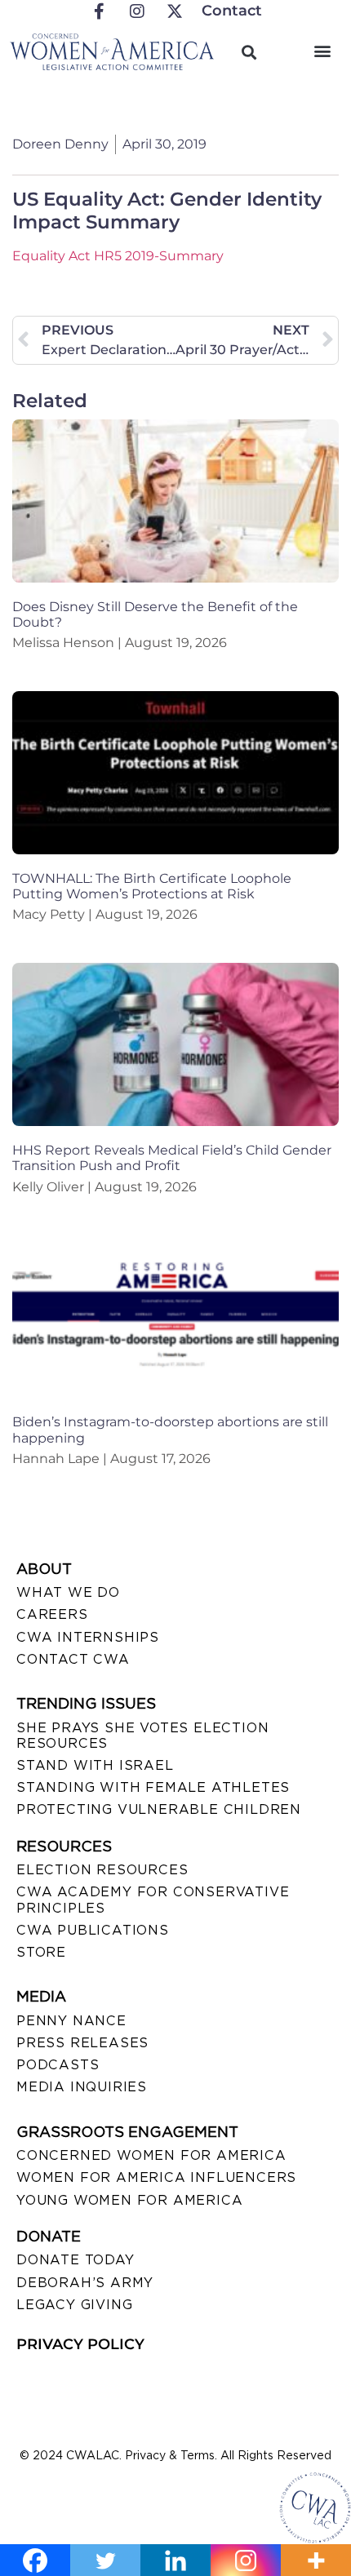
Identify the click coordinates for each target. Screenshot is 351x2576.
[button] (322, 50)
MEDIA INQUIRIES (82, 2087)
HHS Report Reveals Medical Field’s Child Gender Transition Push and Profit (172, 1158)
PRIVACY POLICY (80, 2344)
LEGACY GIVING (74, 2305)
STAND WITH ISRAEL (95, 1765)
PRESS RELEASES (82, 2043)
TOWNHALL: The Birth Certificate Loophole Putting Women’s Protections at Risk (152, 886)
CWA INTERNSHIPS (88, 1637)
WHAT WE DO (68, 1592)
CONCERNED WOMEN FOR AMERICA (151, 2155)
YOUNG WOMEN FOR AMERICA (129, 2200)
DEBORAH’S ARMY (85, 2283)
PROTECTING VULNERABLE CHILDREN (159, 1809)
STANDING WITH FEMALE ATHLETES (153, 1787)
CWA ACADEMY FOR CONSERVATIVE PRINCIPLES (153, 1900)
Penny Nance (71, 2021)
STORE (41, 1952)
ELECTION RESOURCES (102, 1870)
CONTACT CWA (73, 1659)
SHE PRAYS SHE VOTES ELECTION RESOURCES (142, 1736)
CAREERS (52, 1614)
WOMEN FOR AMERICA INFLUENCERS (156, 2177)
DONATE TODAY (76, 2260)
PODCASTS (58, 2065)
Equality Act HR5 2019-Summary (118, 256)
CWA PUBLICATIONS (93, 1930)
